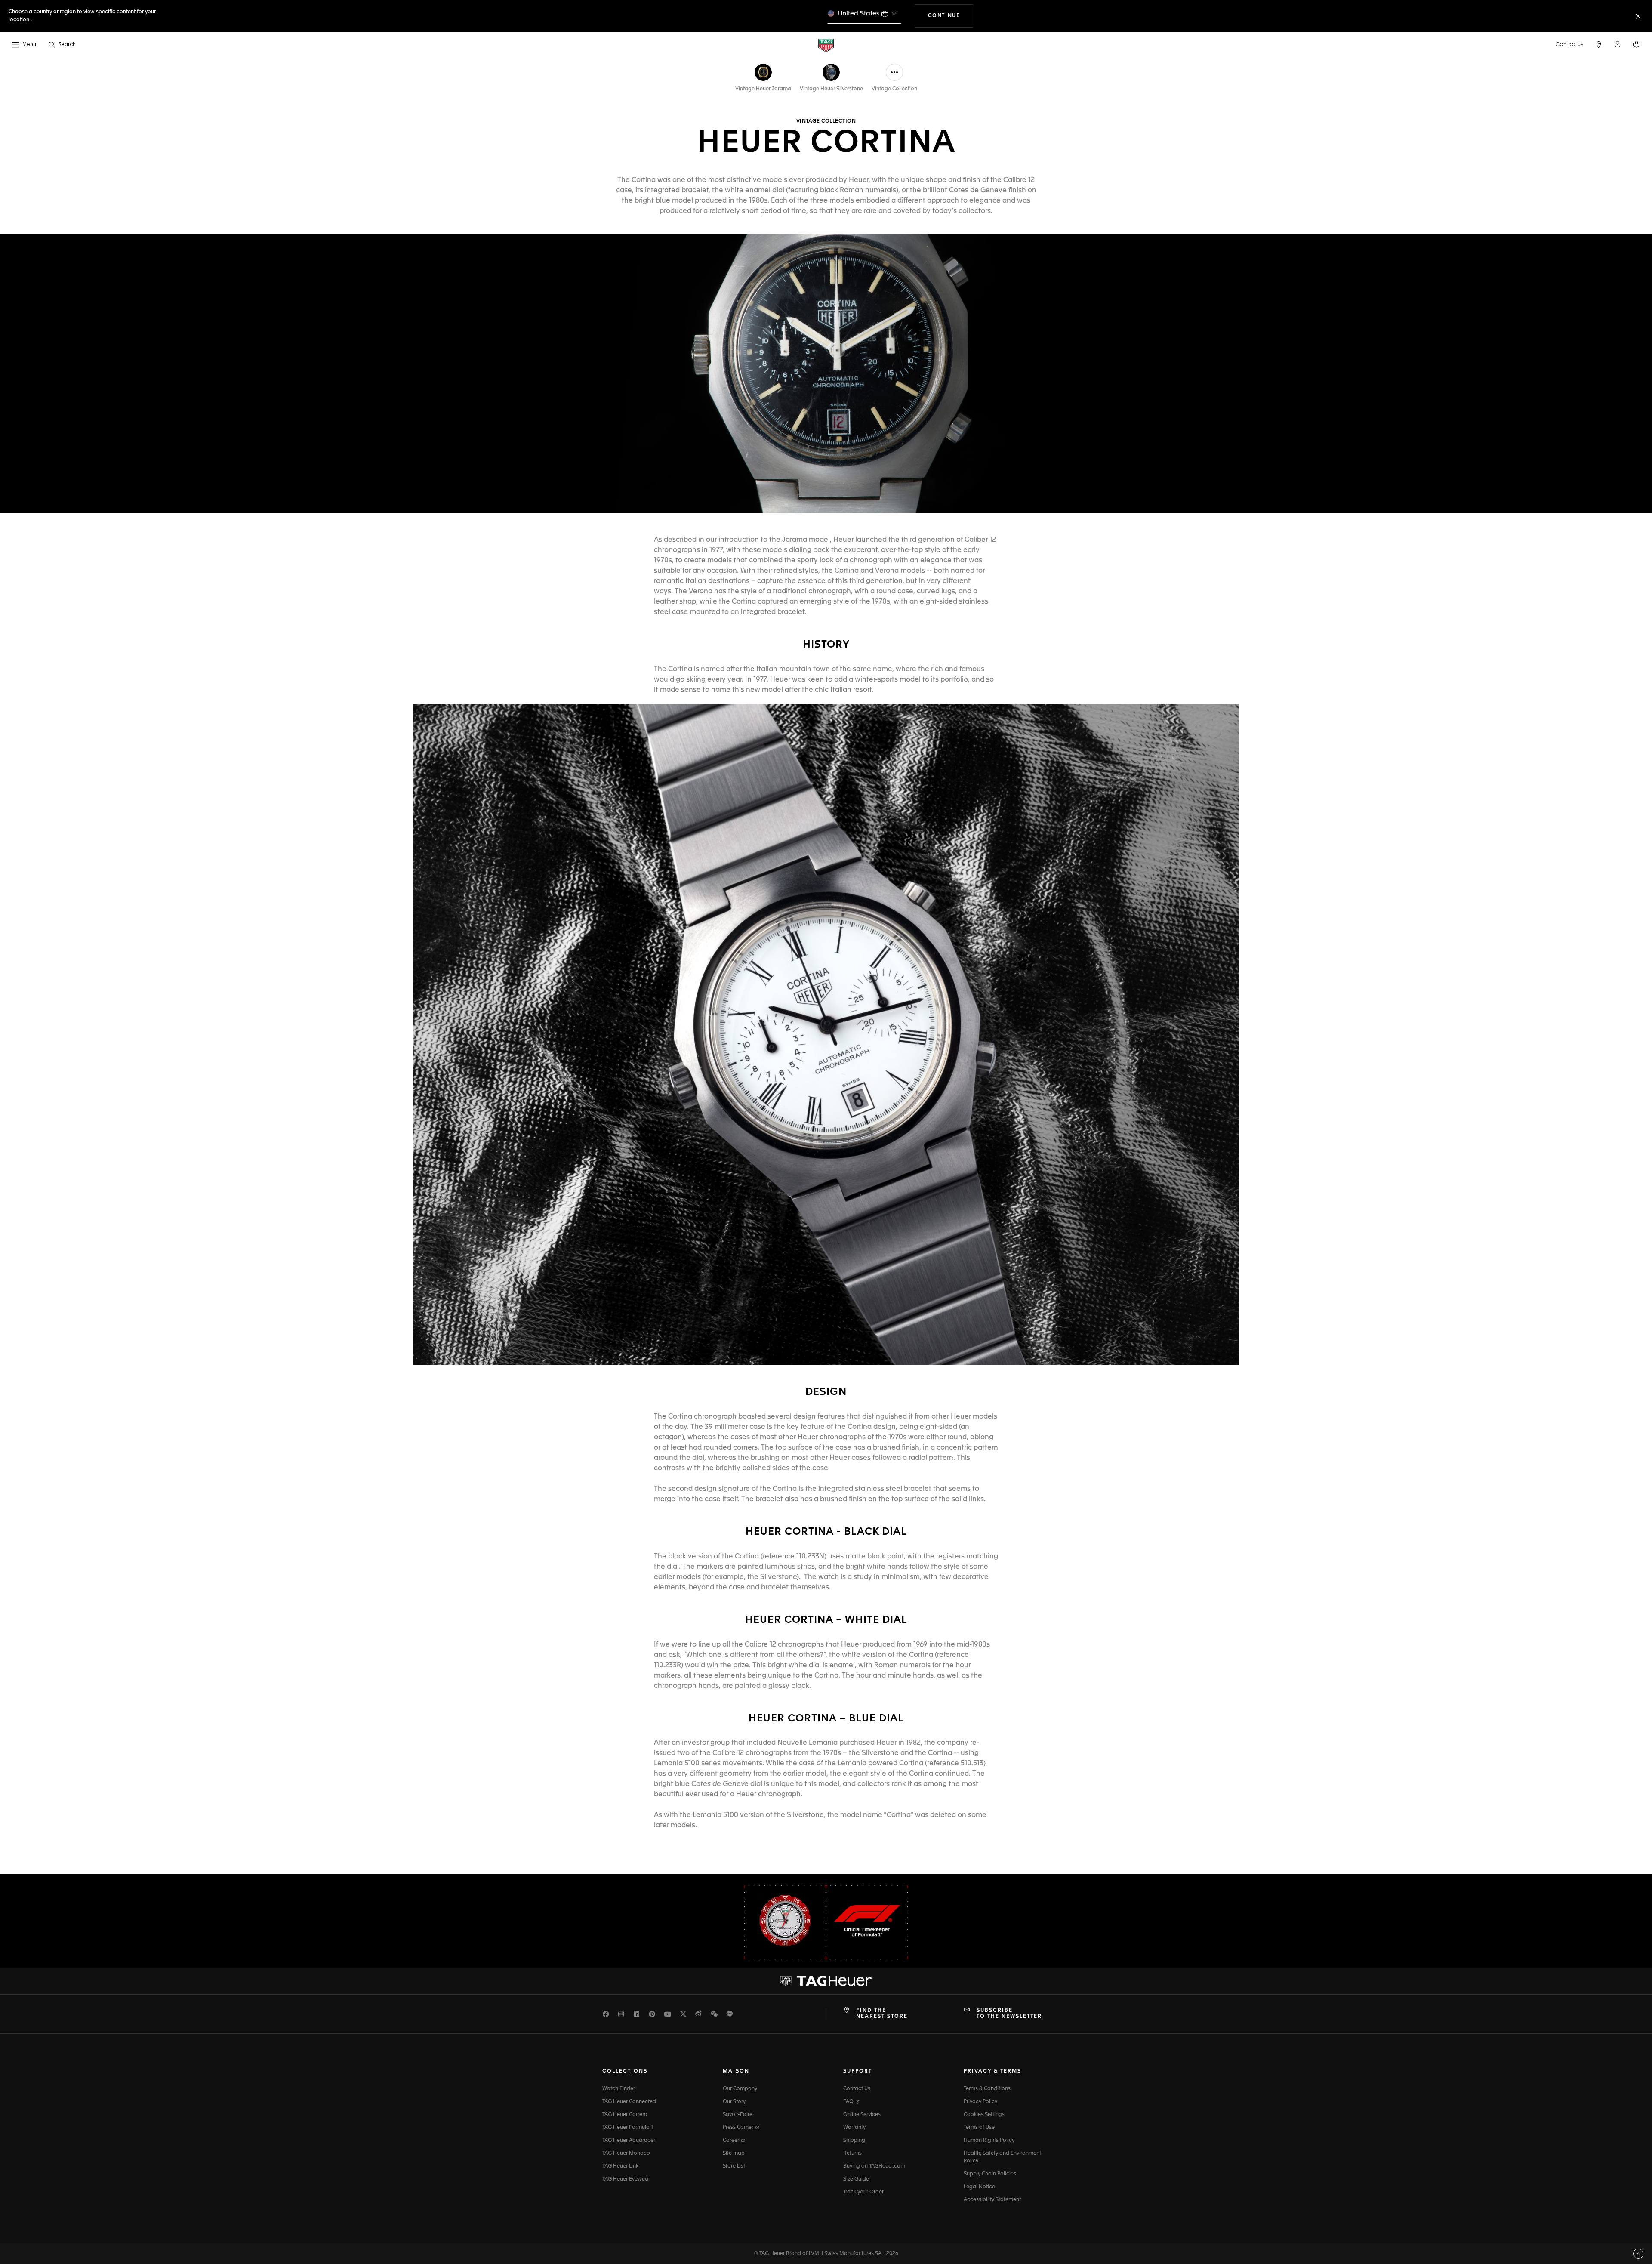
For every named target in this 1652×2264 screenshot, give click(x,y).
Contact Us (857, 2089)
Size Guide (856, 2179)
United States (859, 14)
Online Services (862, 2115)
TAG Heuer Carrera (625, 2115)
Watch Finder (619, 2089)
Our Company (740, 2089)
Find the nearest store (882, 2014)
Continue (951, 16)
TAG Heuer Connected (629, 2102)
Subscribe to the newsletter (1009, 2014)
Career (732, 2141)
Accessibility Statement (992, 2200)
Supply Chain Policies (990, 2174)
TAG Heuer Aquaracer (629, 2141)
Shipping (854, 2141)
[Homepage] (826, 45)
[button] (1618, 44)
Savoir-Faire (738, 2115)
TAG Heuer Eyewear (626, 2179)
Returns (852, 2153)
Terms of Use (979, 2128)
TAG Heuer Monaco (626, 2153)
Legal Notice (979, 2187)
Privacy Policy (980, 2102)
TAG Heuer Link (620, 2166)
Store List (734, 2166)
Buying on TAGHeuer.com (874, 2166)
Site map (734, 2153)
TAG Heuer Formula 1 (628, 2128)
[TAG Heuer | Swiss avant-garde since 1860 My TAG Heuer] (826, 1981)
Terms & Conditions (987, 2089)
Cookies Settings (984, 2115)
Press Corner (739, 2128)
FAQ (849, 2102)
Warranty (854, 2128)
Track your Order (863, 2192)
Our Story (734, 2102)
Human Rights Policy (989, 2141)
